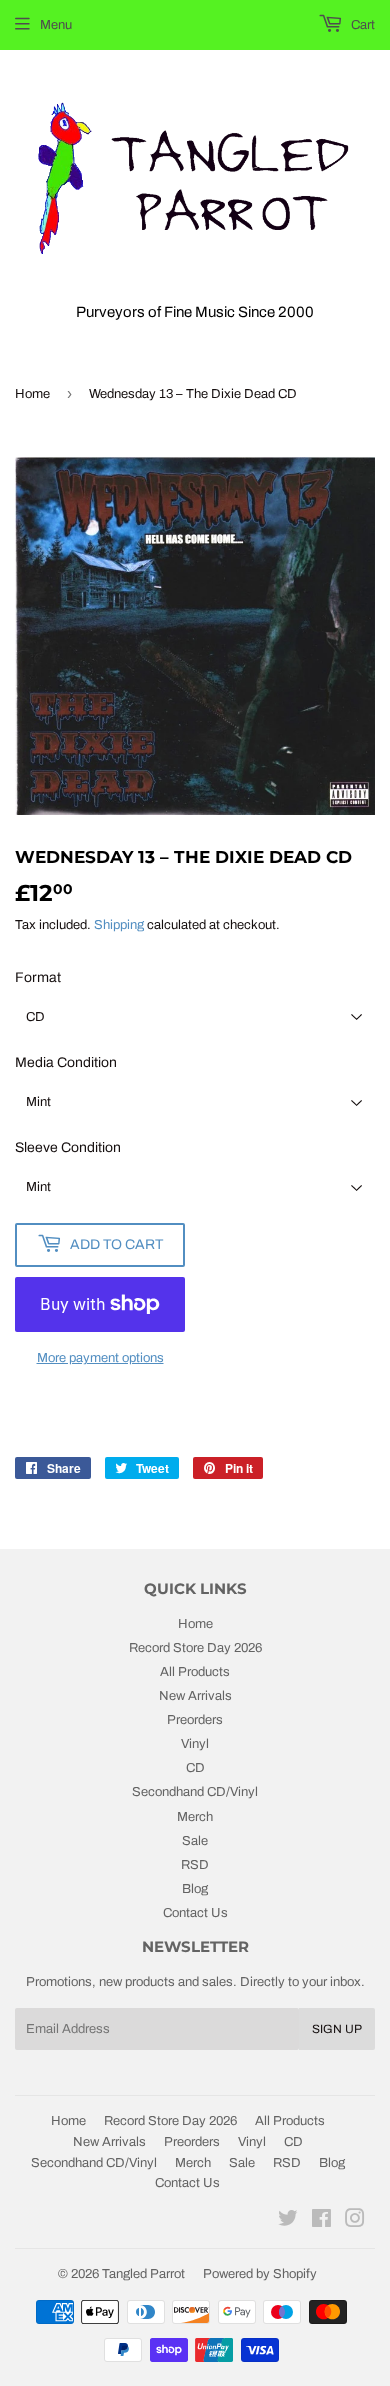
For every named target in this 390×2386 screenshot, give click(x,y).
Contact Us (195, 1913)
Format (38, 977)
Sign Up (337, 2029)
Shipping (119, 925)
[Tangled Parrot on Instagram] (355, 2222)
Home (32, 394)
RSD (195, 1865)
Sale (195, 1841)
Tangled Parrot (143, 2274)
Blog (195, 1889)
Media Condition (66, 1062)
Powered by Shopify (260, 2274)
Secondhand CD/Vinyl (195, 1792)
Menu (56, 25)
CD (195, 1768)
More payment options (100, 1358)
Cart (361, 25)
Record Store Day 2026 (195, 1648)
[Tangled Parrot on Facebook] (321, 2222)
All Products (195, 1672)
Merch (195, 1817)
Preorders (195, 1720)
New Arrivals (195, 1696)
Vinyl (195, 1744)
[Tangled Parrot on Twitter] (288, 2222)
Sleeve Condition (68, 1147)
